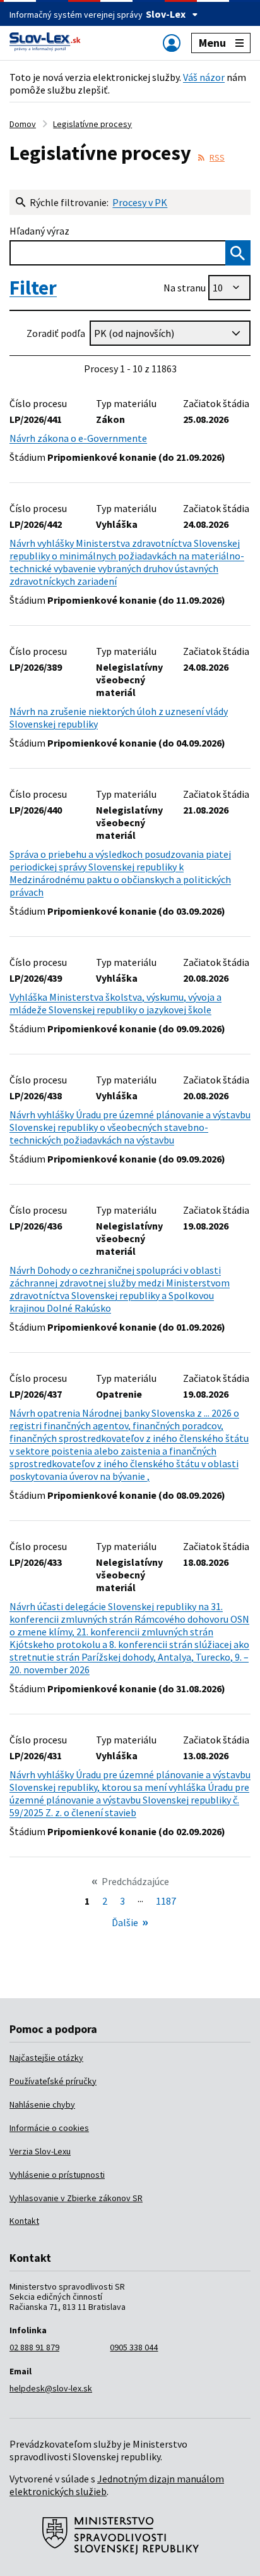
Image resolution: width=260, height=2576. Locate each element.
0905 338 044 (134, 2347)
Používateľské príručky (53, 2081)
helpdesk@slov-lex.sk (51, 2388)
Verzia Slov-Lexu (40, 2151)
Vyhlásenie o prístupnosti (57, 2175)
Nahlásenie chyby (42, 2104)
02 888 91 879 (34, 2347)
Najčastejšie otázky (46, 2058)
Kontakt (24, 2221)
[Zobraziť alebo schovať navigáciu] (172, 43)
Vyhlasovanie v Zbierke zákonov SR (76, 2198)
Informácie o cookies (49, 2128)
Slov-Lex (166, 14)
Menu (212, 43)
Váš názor (204, 77)
